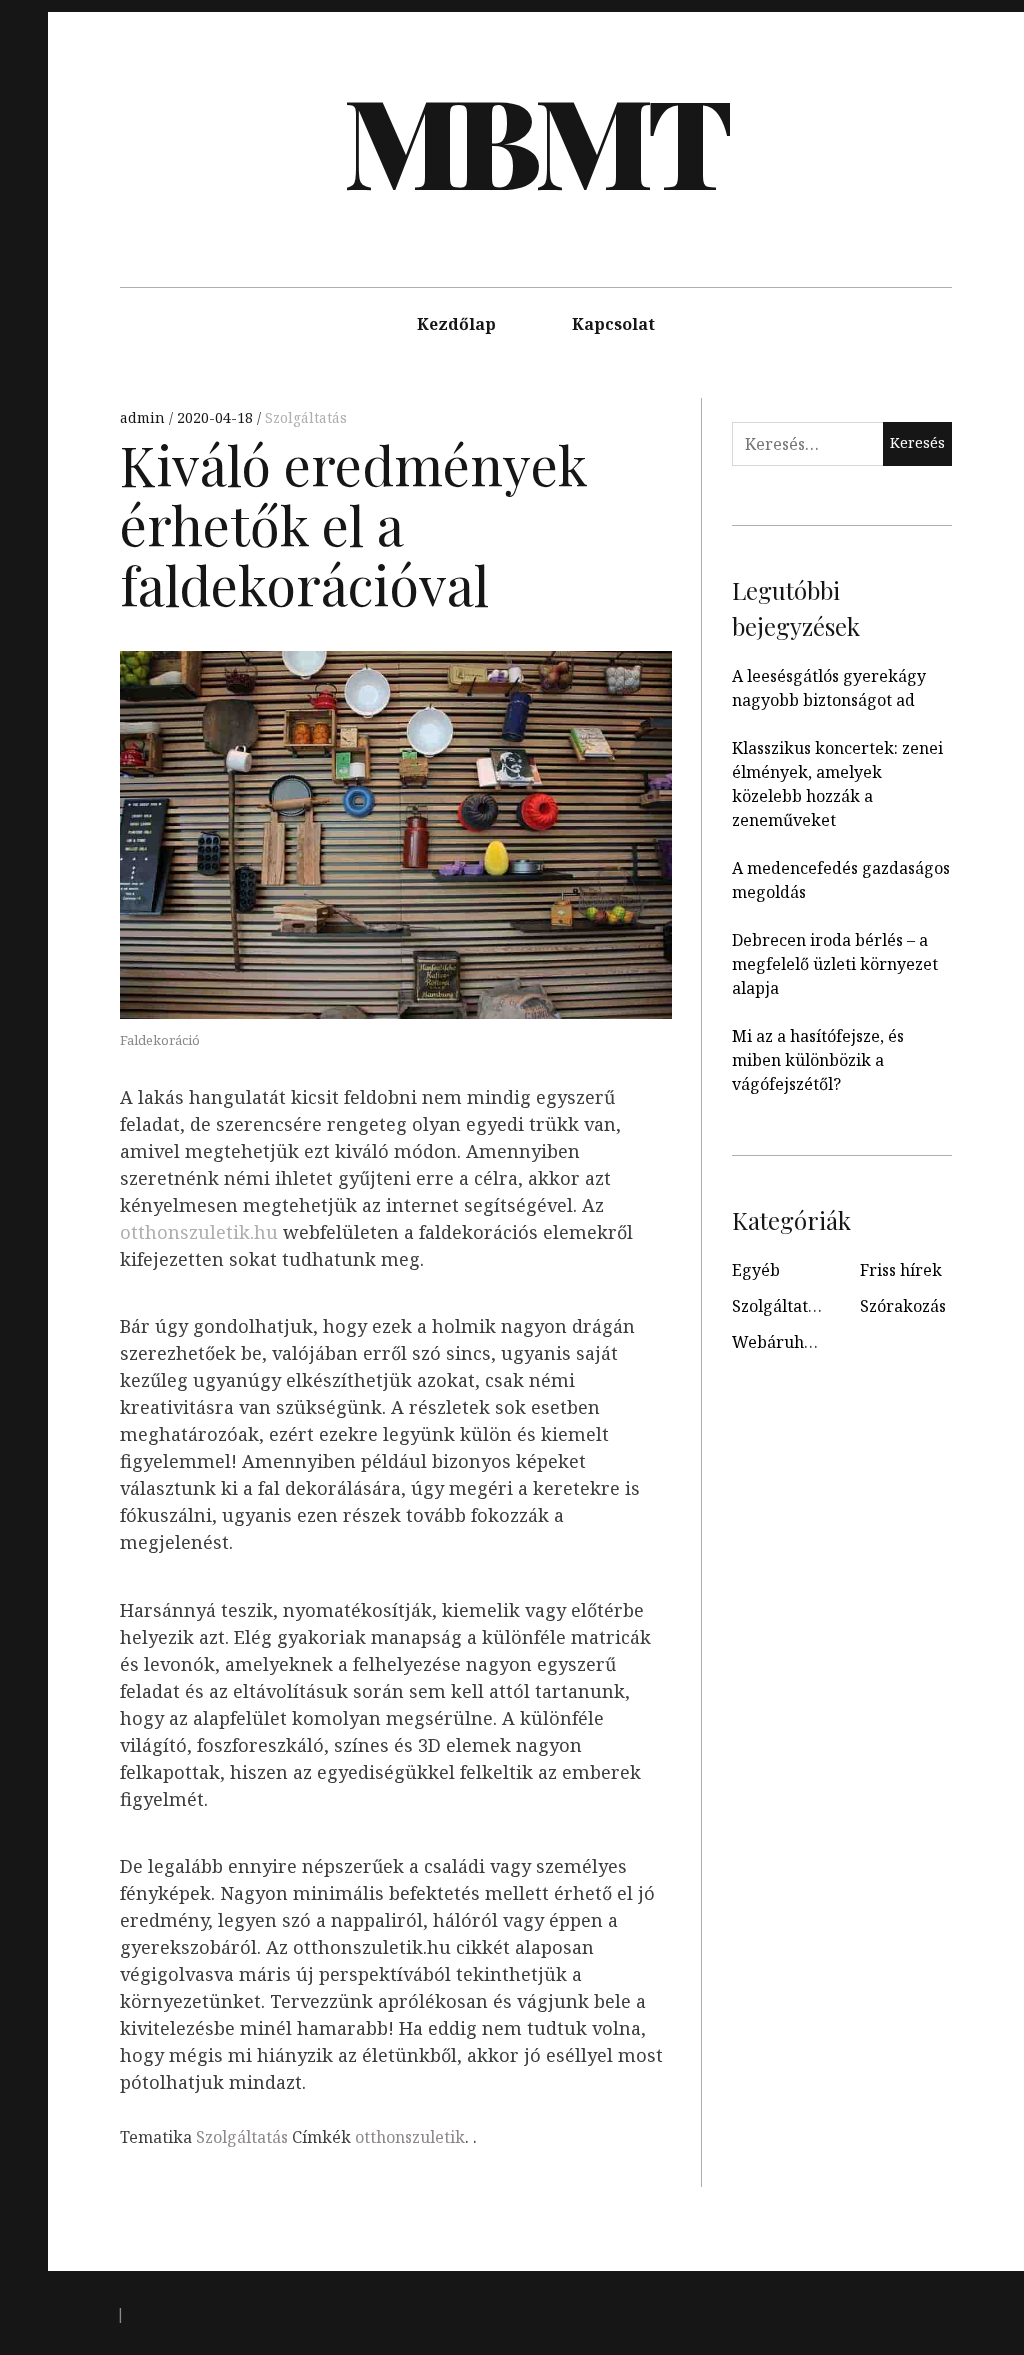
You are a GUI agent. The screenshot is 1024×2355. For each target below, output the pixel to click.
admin (144, 417)
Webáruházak (786, 1342)
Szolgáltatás (306, 417)
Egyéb (756, 1270)
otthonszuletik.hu (199, 1232)
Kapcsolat (613, 324)
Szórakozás (903, 1306)
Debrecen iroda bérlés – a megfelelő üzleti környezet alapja (835, 964)
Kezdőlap (456, 324)
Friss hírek (901, 1270)
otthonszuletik (410, 2137)
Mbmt (534, 139)
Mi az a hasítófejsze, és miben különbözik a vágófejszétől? (818, 1060)
